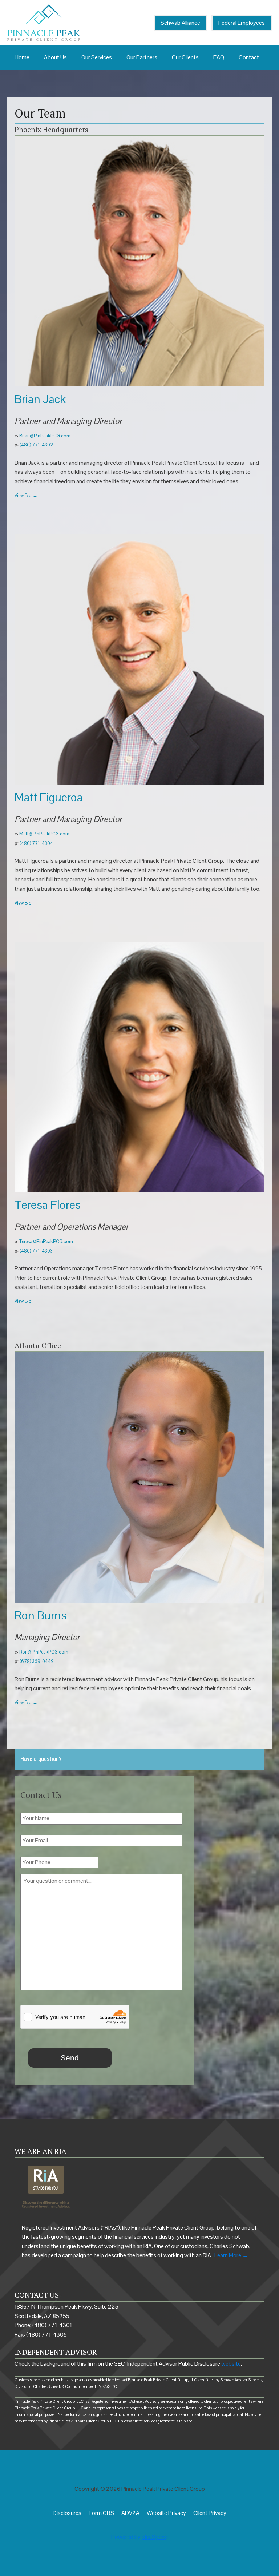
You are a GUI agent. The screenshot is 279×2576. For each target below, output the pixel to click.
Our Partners (142, 57)
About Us (55, 57)
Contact (249, 57)
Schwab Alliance (180, 23)
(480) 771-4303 (36, 1251)
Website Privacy (166, 2513)
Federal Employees (242, 23)
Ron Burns (41, 1615)
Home (22, 57)
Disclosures (67, 2513)
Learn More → (231, 2255)
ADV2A (130, 2513)
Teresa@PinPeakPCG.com (46, 1241)
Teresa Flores (48, 1205)
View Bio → (26, 495)
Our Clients (185, 57)
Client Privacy (210, 2513)
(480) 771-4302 (36, 445)
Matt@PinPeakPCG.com (44, 834)
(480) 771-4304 (36, 843)
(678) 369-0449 (37, 1661)
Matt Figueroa (49, 797)
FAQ (219, 57)
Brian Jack (40, 399)
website (231, 2364)
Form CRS (101, 2513)
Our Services (97, 57)
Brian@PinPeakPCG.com (45, 436)
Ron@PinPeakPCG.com (44, 1652)
